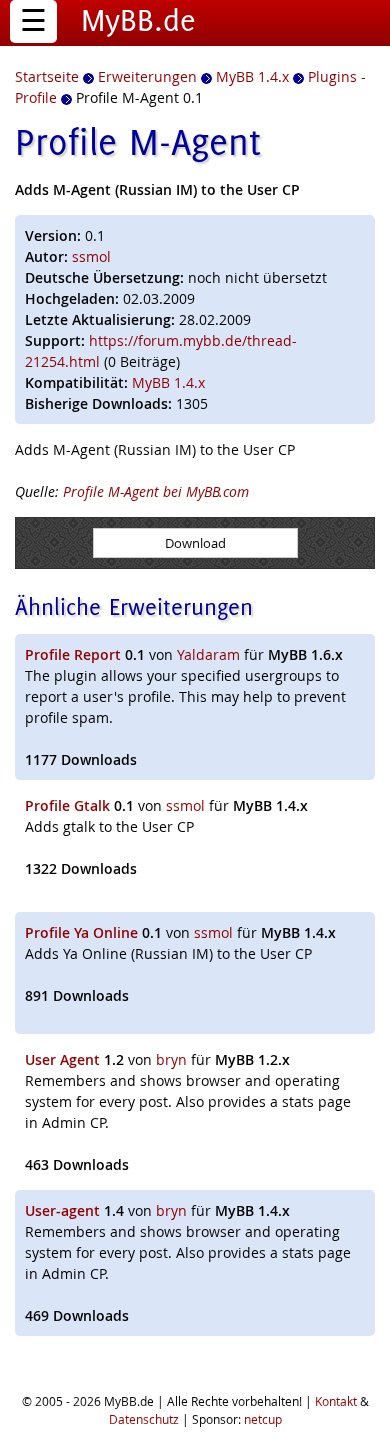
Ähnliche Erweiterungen (134, 606)
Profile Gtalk (67, 805)
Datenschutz (144, 1419)
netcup (263, 1419)
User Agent (62, 1059)
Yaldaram (208, 654)
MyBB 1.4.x (168, 382)
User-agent (62, 1210)
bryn (171, 1059)
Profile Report (73, 654)
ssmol (91, 256)
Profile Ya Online (81, 932)
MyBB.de (138, 20)
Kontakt (336, 1401)
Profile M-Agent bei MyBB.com (156, 491)
